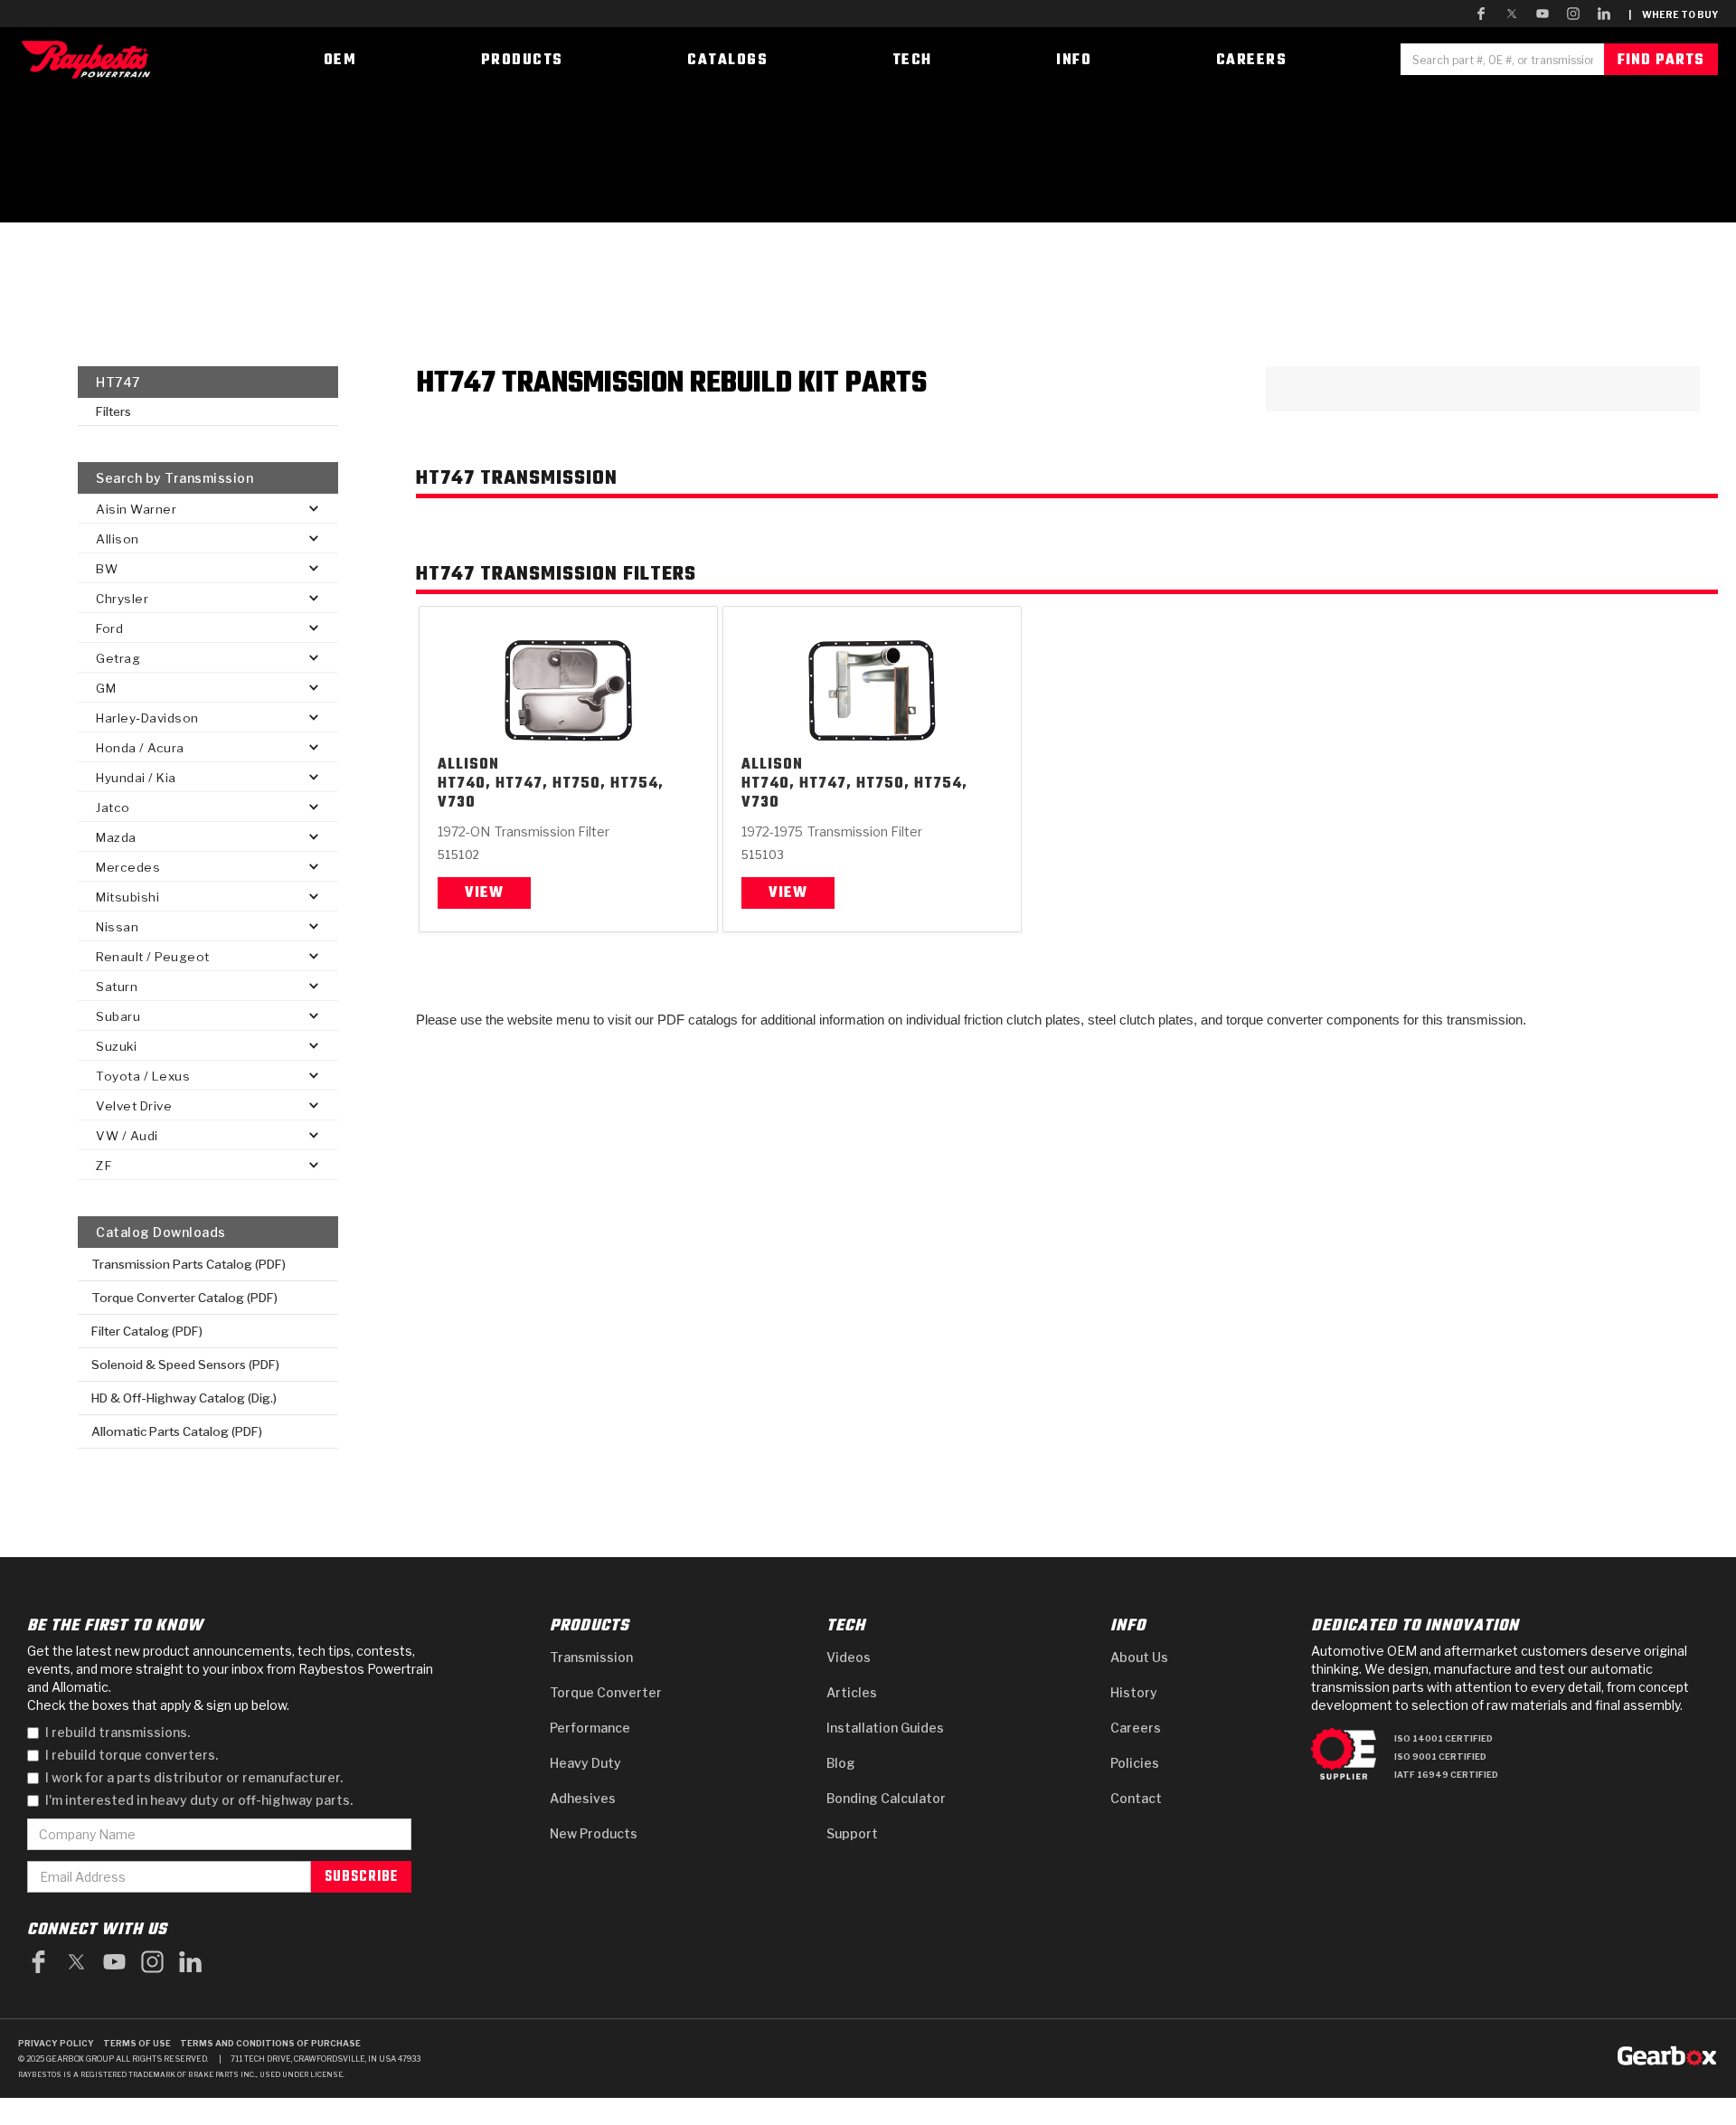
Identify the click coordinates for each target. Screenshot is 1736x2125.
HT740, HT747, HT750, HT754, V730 (551, 794)
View (484, 893)
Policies (1135, 1763)
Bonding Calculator (886, 1798)
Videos (849, 1657)
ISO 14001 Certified (1444, 1738)
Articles (852, 1692)
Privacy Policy (56, 2043)
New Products (594, 1833)
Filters (113, 411)
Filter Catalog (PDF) (147, 1331)
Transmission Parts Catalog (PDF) (189, 1264)
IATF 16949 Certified (1446, 1775)
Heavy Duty (585, 1763)
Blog (841, 1763)
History (1134, 1692)
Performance (590, 1728)
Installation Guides (885, 1728)
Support (852, 1833)
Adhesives (583, 1798)
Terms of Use (137, 2043)
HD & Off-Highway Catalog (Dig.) (184, 1398)
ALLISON (468, 765)
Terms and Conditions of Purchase (270, 2043)
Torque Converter (606, 1692)
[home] (90, 59)
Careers (1136, 1728)
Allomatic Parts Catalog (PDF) (177, 1431)
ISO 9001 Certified (1440, 1757)
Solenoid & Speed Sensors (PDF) (185, 1365)
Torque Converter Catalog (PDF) (184, 1298)
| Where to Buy (1673, 14)
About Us (1139, 1657)
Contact (1136, 1798)
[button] (208, 509)
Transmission (591, 1657)
